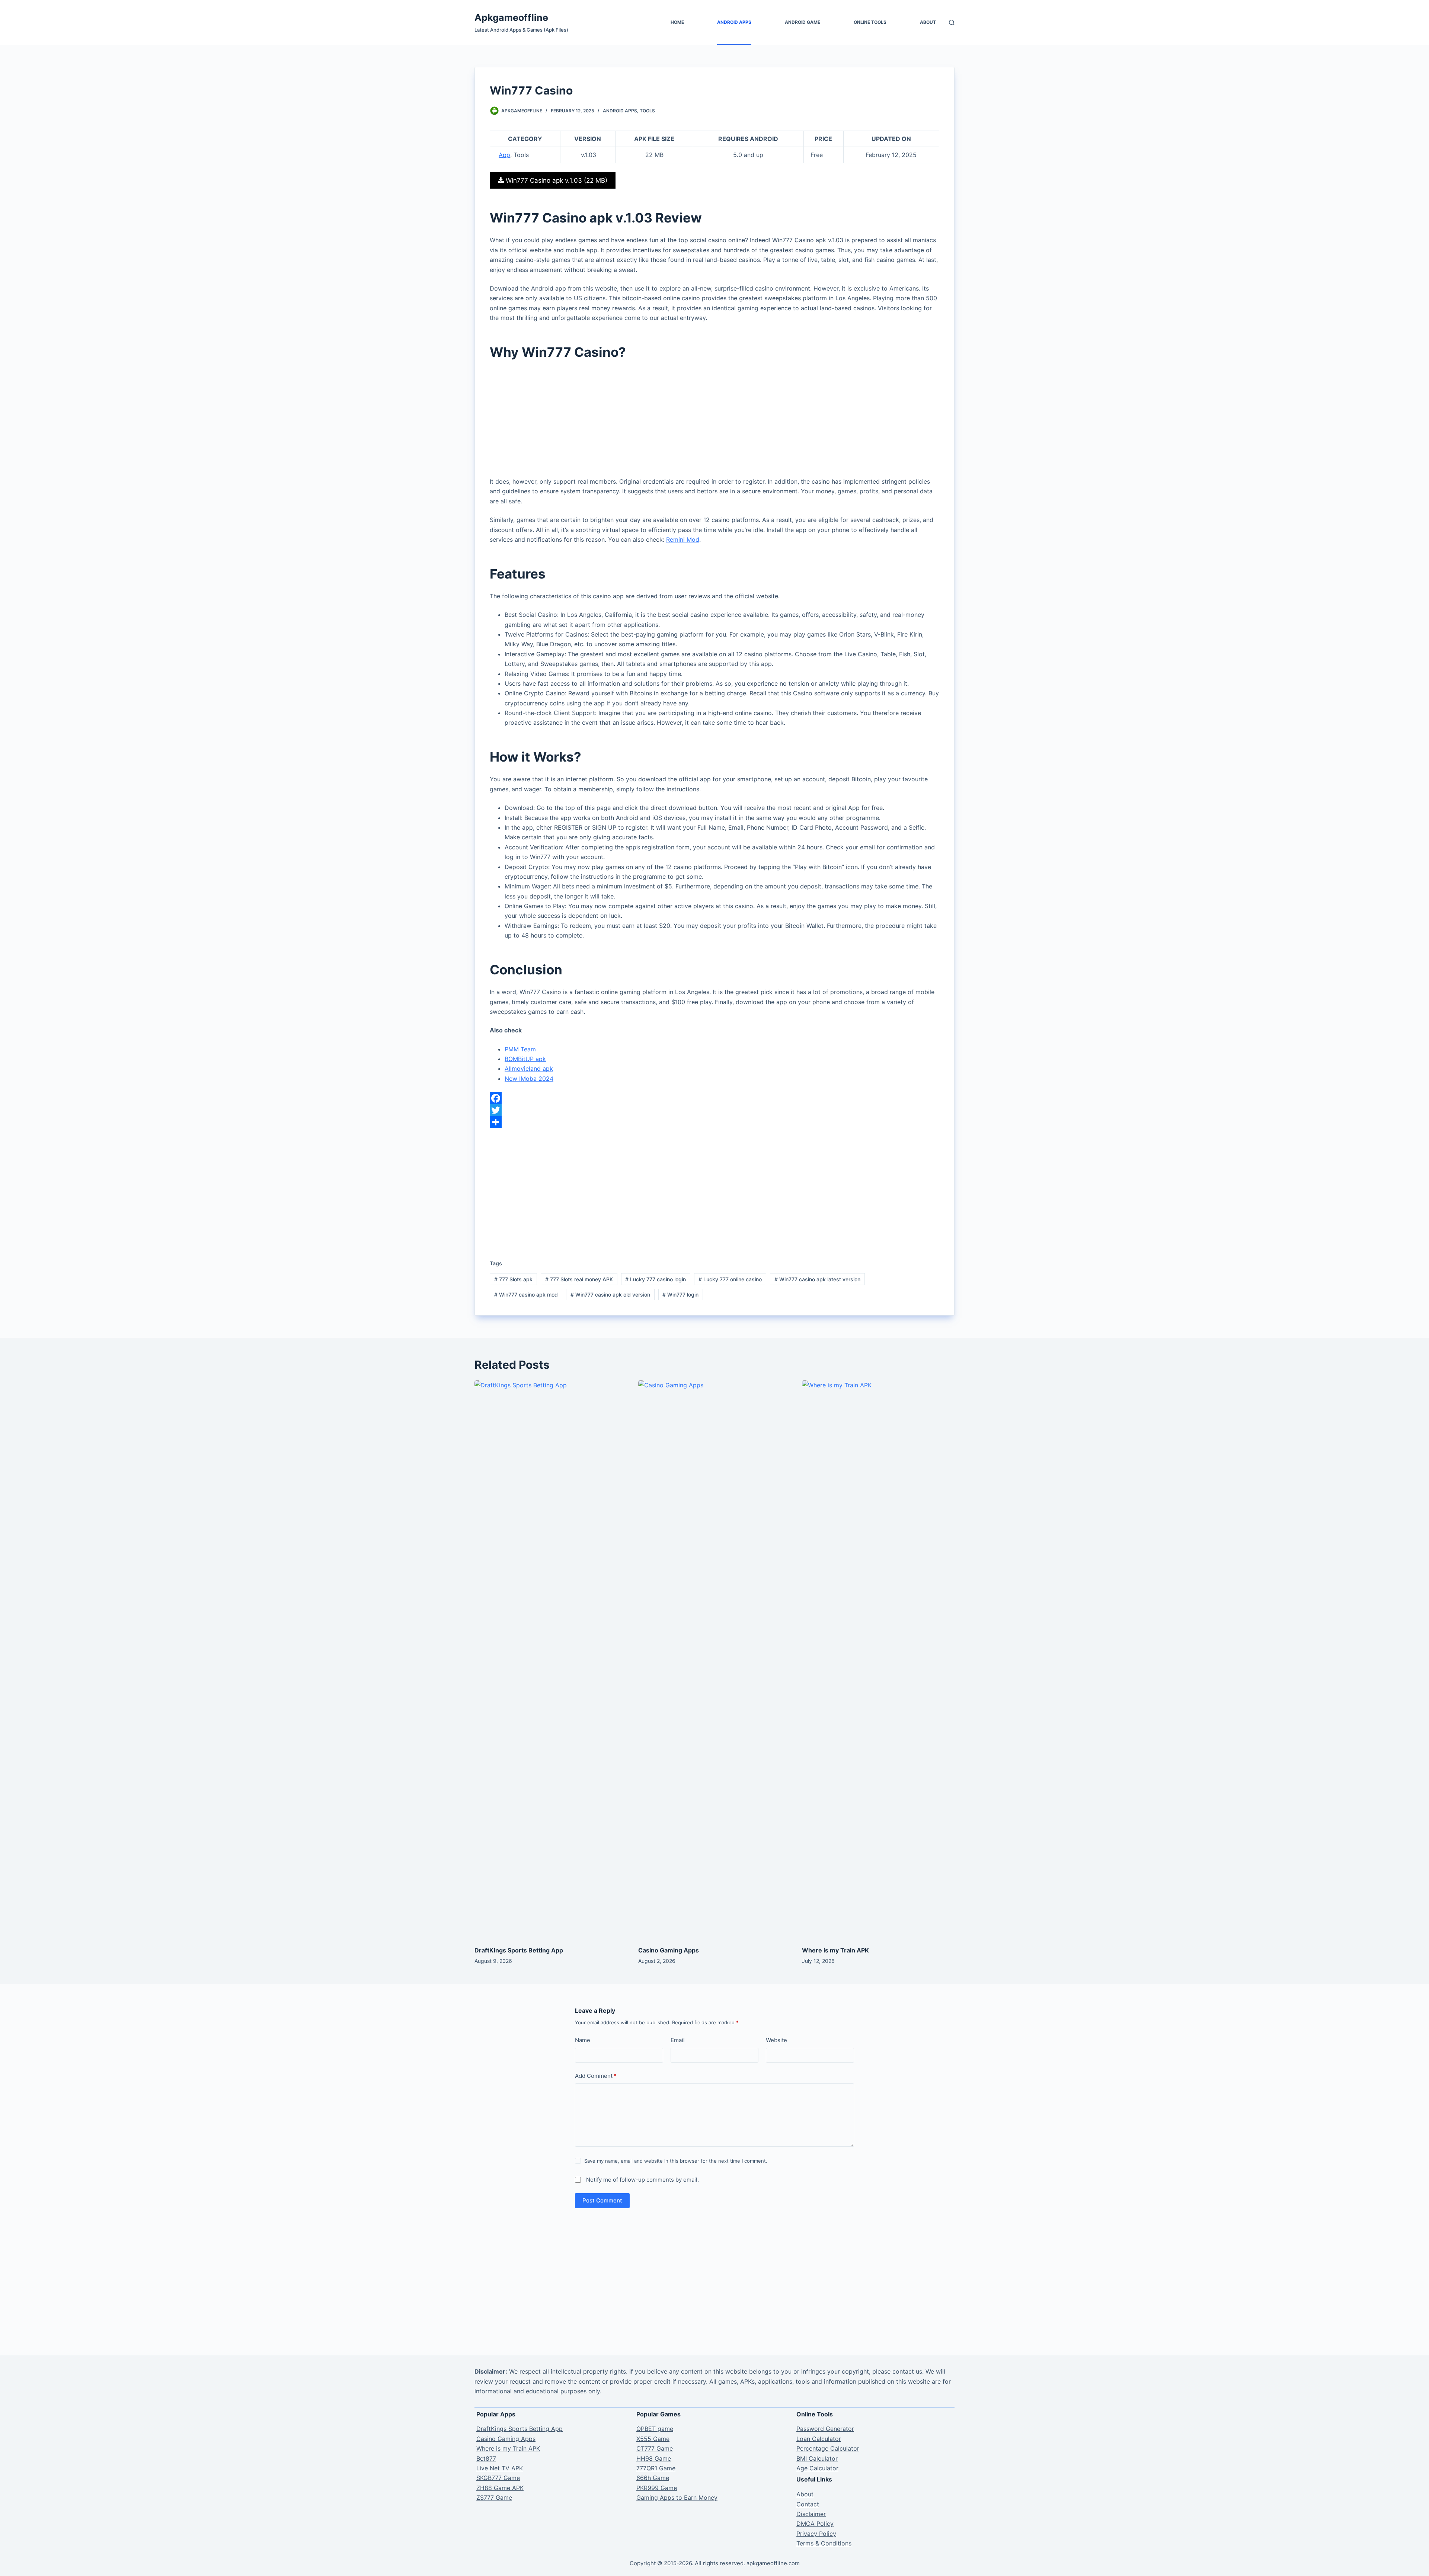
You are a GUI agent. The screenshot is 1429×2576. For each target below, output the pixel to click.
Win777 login (680, 1295)
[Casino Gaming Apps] (714, 1659)
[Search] (952, 23)
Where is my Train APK (835, 1950)
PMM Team (520, 1049)
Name (583, 2040)
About (928, 22)
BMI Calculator (817, 2458)
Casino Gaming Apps (669, 1950)
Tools (647, 111)
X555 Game (653, 2439)
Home (677, 22)
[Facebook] (714, 1098)
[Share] (714, 1122)
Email (678, 2040)
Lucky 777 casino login (656, 1279)
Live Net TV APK (500, 2468)
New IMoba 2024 (529, 1079)
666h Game (653, 2478)
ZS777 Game (494, 2497)
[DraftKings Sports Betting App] (551, 1659)
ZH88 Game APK (500, 2488)
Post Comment (602, 2200)
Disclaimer (811, 2514)
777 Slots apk (513, 1279)
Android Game (803, 22)
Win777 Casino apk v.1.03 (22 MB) (556, 180)
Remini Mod (683, 539)
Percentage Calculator (828, 2448)
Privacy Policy (816, 2534)
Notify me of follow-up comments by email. (642, 2180)
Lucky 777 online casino (730, 1279)
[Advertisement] (714, 422)
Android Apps (734, 22)
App (504, 155)
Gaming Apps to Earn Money (677, 2497)
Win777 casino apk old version (610, 1295)
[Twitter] (714, 1110)
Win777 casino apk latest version (817, 1279)
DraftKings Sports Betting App (519, 1950)
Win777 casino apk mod (526, 1295)
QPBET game (655, 2429)
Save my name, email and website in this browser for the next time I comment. (676, 2161)
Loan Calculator (819, 2439)
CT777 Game (655, 2448)
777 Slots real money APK (579, 1279)
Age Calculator (817, 2468)
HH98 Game (654, 2458)
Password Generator (825, 2429)
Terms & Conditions (824, 2543)
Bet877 (486, 2458)
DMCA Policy (815, 2524)
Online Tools (870, 22)
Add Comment (596, 2076)
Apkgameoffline (511, 17)
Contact (808, 2504)
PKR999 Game (657, 2488)
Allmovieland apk (529, 1068)
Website (776, 2040)
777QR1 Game (656, 2468)
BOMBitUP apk (525, 1059)
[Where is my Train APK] (878, 1659)
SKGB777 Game (498, 2478)
